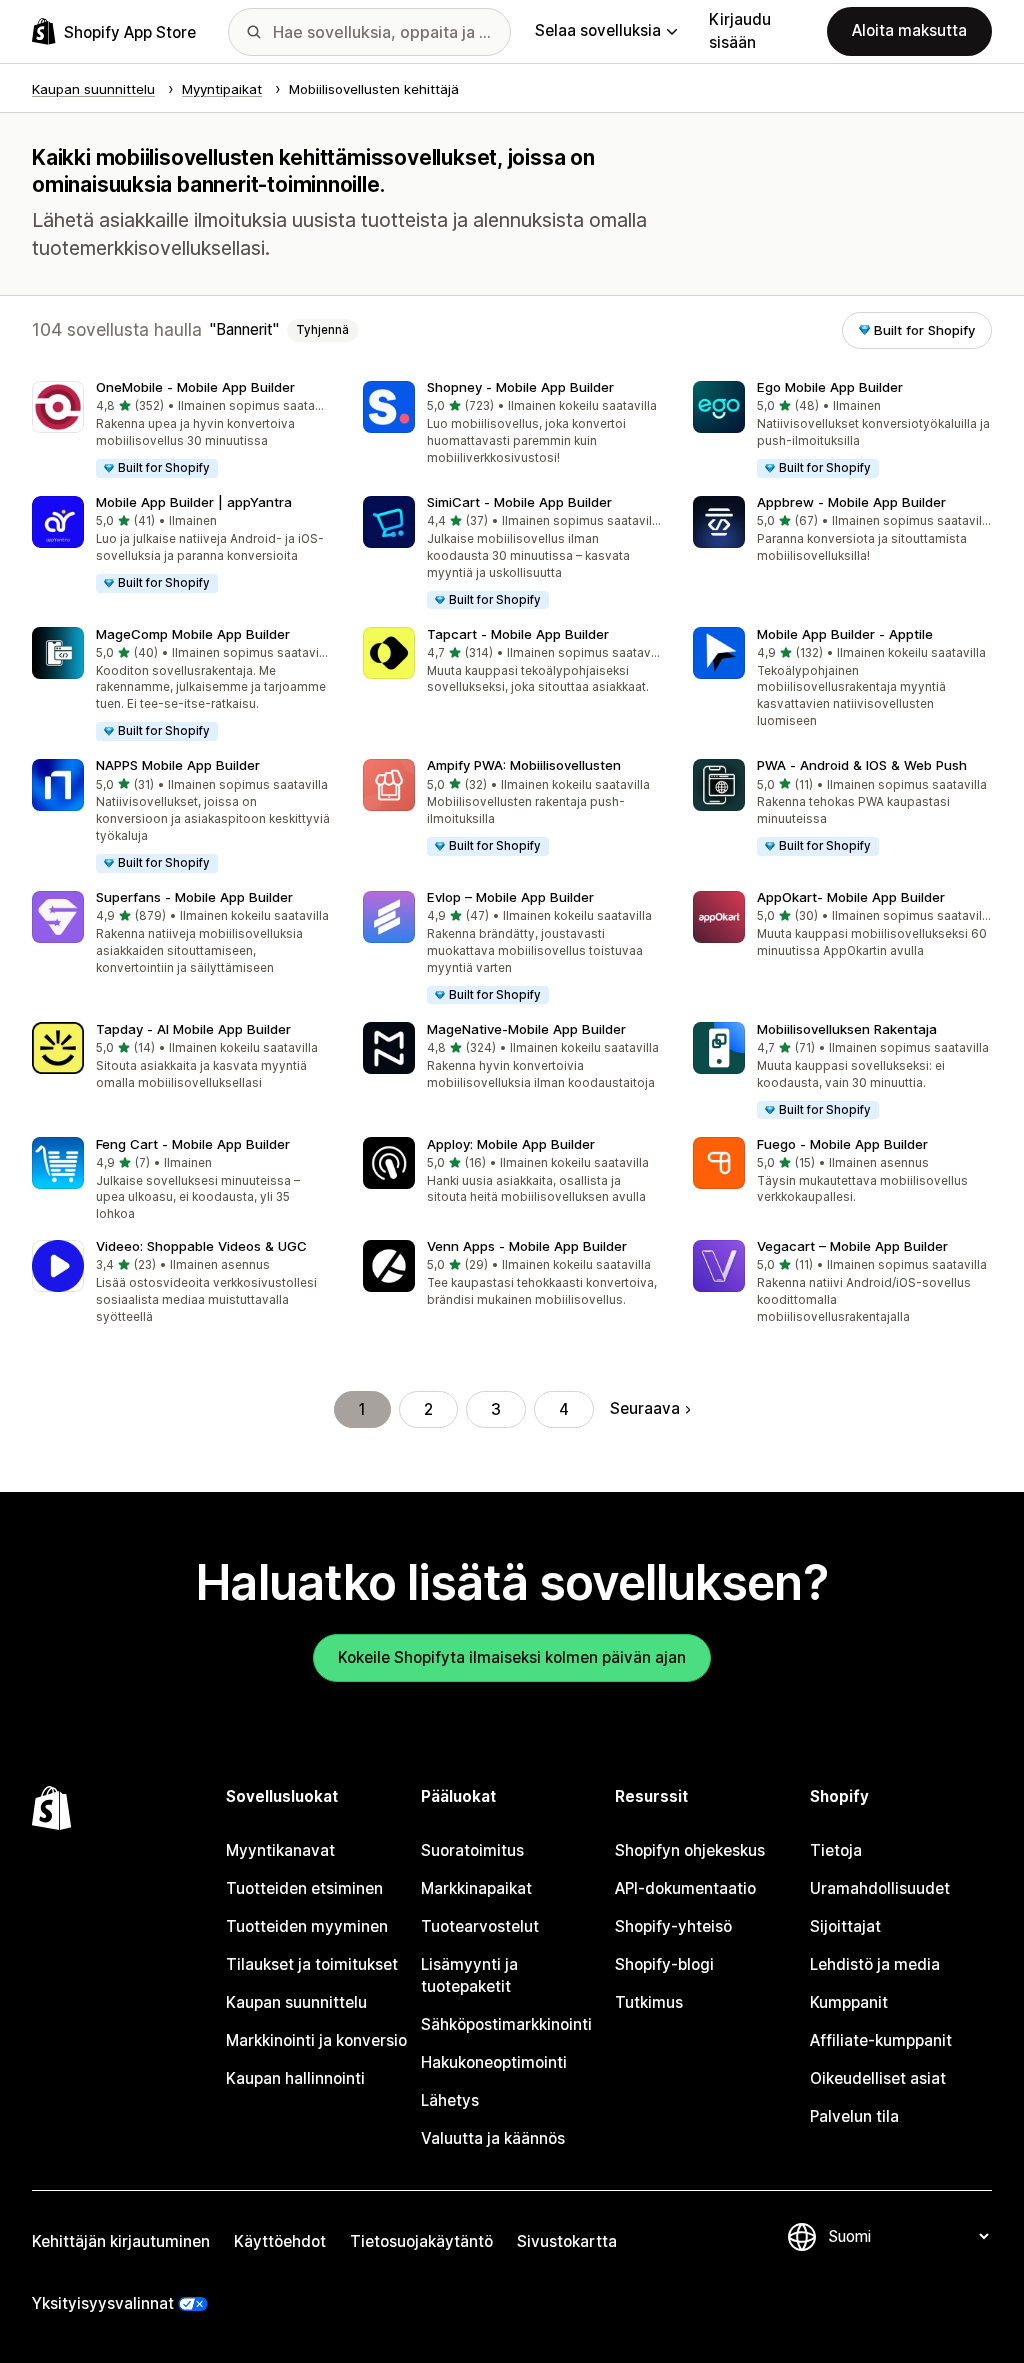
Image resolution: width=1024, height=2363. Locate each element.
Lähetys (450, 2100)
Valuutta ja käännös (493, 2138)
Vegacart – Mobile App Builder (852, 1246)
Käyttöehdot (280, 2241)
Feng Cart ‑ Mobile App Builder (193, 1144)
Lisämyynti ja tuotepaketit (469, 1975)
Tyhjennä (322, 330)
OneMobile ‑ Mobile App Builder (195, 387)
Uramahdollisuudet (880, 1888)
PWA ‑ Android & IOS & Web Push (862, 765)
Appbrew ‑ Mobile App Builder (851, 502)
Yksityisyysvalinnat (103, 2303)
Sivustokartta (567, 2241)
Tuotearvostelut (480, 1926)
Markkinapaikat (476, 1888)
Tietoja (836, 1850)
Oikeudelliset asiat (878, 2078)
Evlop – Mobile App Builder (510, 897)
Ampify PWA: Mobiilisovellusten (524, 765)
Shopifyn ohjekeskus (690, 1850)
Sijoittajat (845, 1926)
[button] (181, 430)
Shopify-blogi (664, 1964)
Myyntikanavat (280, 1850)
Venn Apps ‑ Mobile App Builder (527, 1246)
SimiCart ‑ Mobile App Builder (519, 502)
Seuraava (645, 1408)
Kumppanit (849, 2002)
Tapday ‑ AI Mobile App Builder (193, 1029)
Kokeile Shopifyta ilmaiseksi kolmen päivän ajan (512, 1657)
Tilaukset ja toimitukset (312, 1964)
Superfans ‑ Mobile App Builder (194, 897)
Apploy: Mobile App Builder (511, 1144)
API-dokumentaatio (685, 1888)
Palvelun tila (854, 2116)
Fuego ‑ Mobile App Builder (842, 1144)
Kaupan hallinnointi (295, 2078)
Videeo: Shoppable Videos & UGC (201, 1246)
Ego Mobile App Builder (830, 387)
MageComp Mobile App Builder (193, 634)
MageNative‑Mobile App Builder (526, 1029)
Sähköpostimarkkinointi (506, 2024)
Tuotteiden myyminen (307, 1926)
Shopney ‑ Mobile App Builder (520, 387)
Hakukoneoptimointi (494, 2062)
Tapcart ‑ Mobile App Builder (518, 634)
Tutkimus (649, 2002)
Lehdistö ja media (875, 1964)
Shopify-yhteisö (673, 1926)
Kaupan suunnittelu (296, 2002)
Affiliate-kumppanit (881, 2040)
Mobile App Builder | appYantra (194, 502)
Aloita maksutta (909, 30)
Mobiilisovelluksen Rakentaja (847, 1029)
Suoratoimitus (472, 1850)
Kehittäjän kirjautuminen (121, 2241)
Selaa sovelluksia (598, 30)
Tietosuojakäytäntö (421, 2241)
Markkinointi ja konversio (316, 2040)
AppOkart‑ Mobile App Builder (851, 897)
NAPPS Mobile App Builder (178, 765)
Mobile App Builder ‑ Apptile (845, 634)
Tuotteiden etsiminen (304, 1888)
